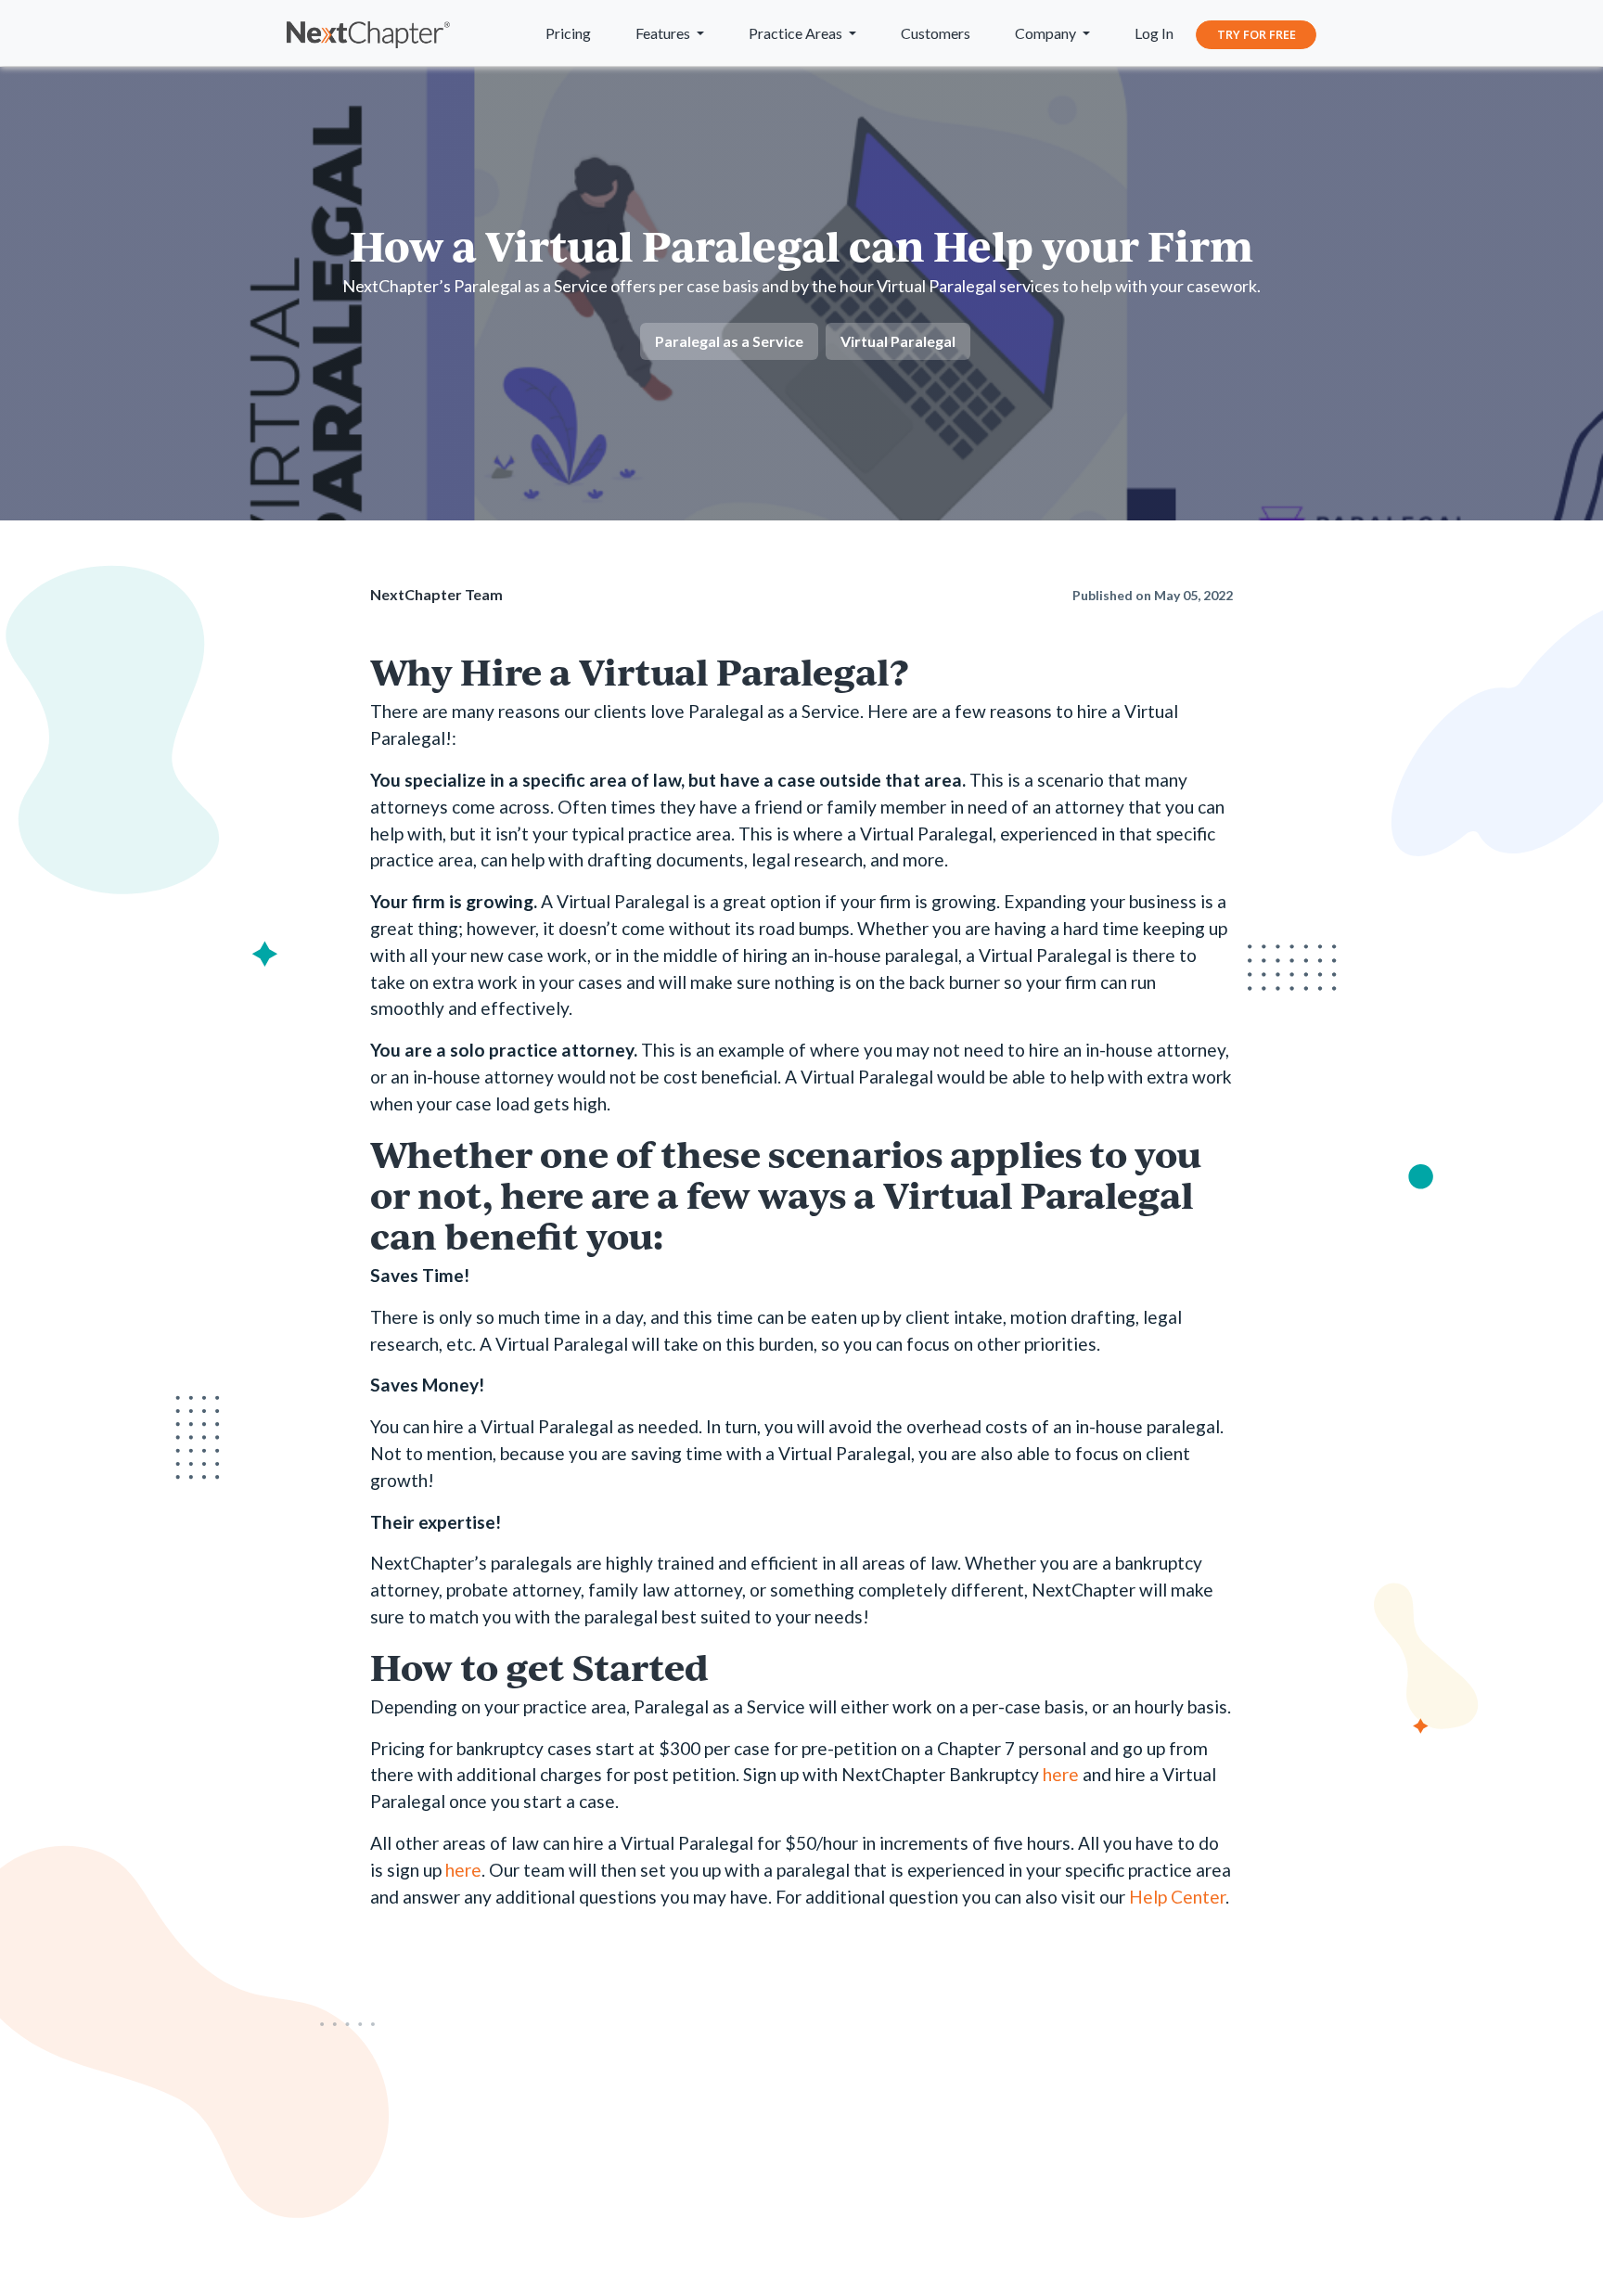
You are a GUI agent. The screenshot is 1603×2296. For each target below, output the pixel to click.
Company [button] (1047, 33)
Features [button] (664, 33)
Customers (936, 33)
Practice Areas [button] (797, 33)
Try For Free (1257, 34)
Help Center (1177, 1897)
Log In (1154, 33)
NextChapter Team (436, 594)
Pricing (568, 33)
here (1061, 1774)
